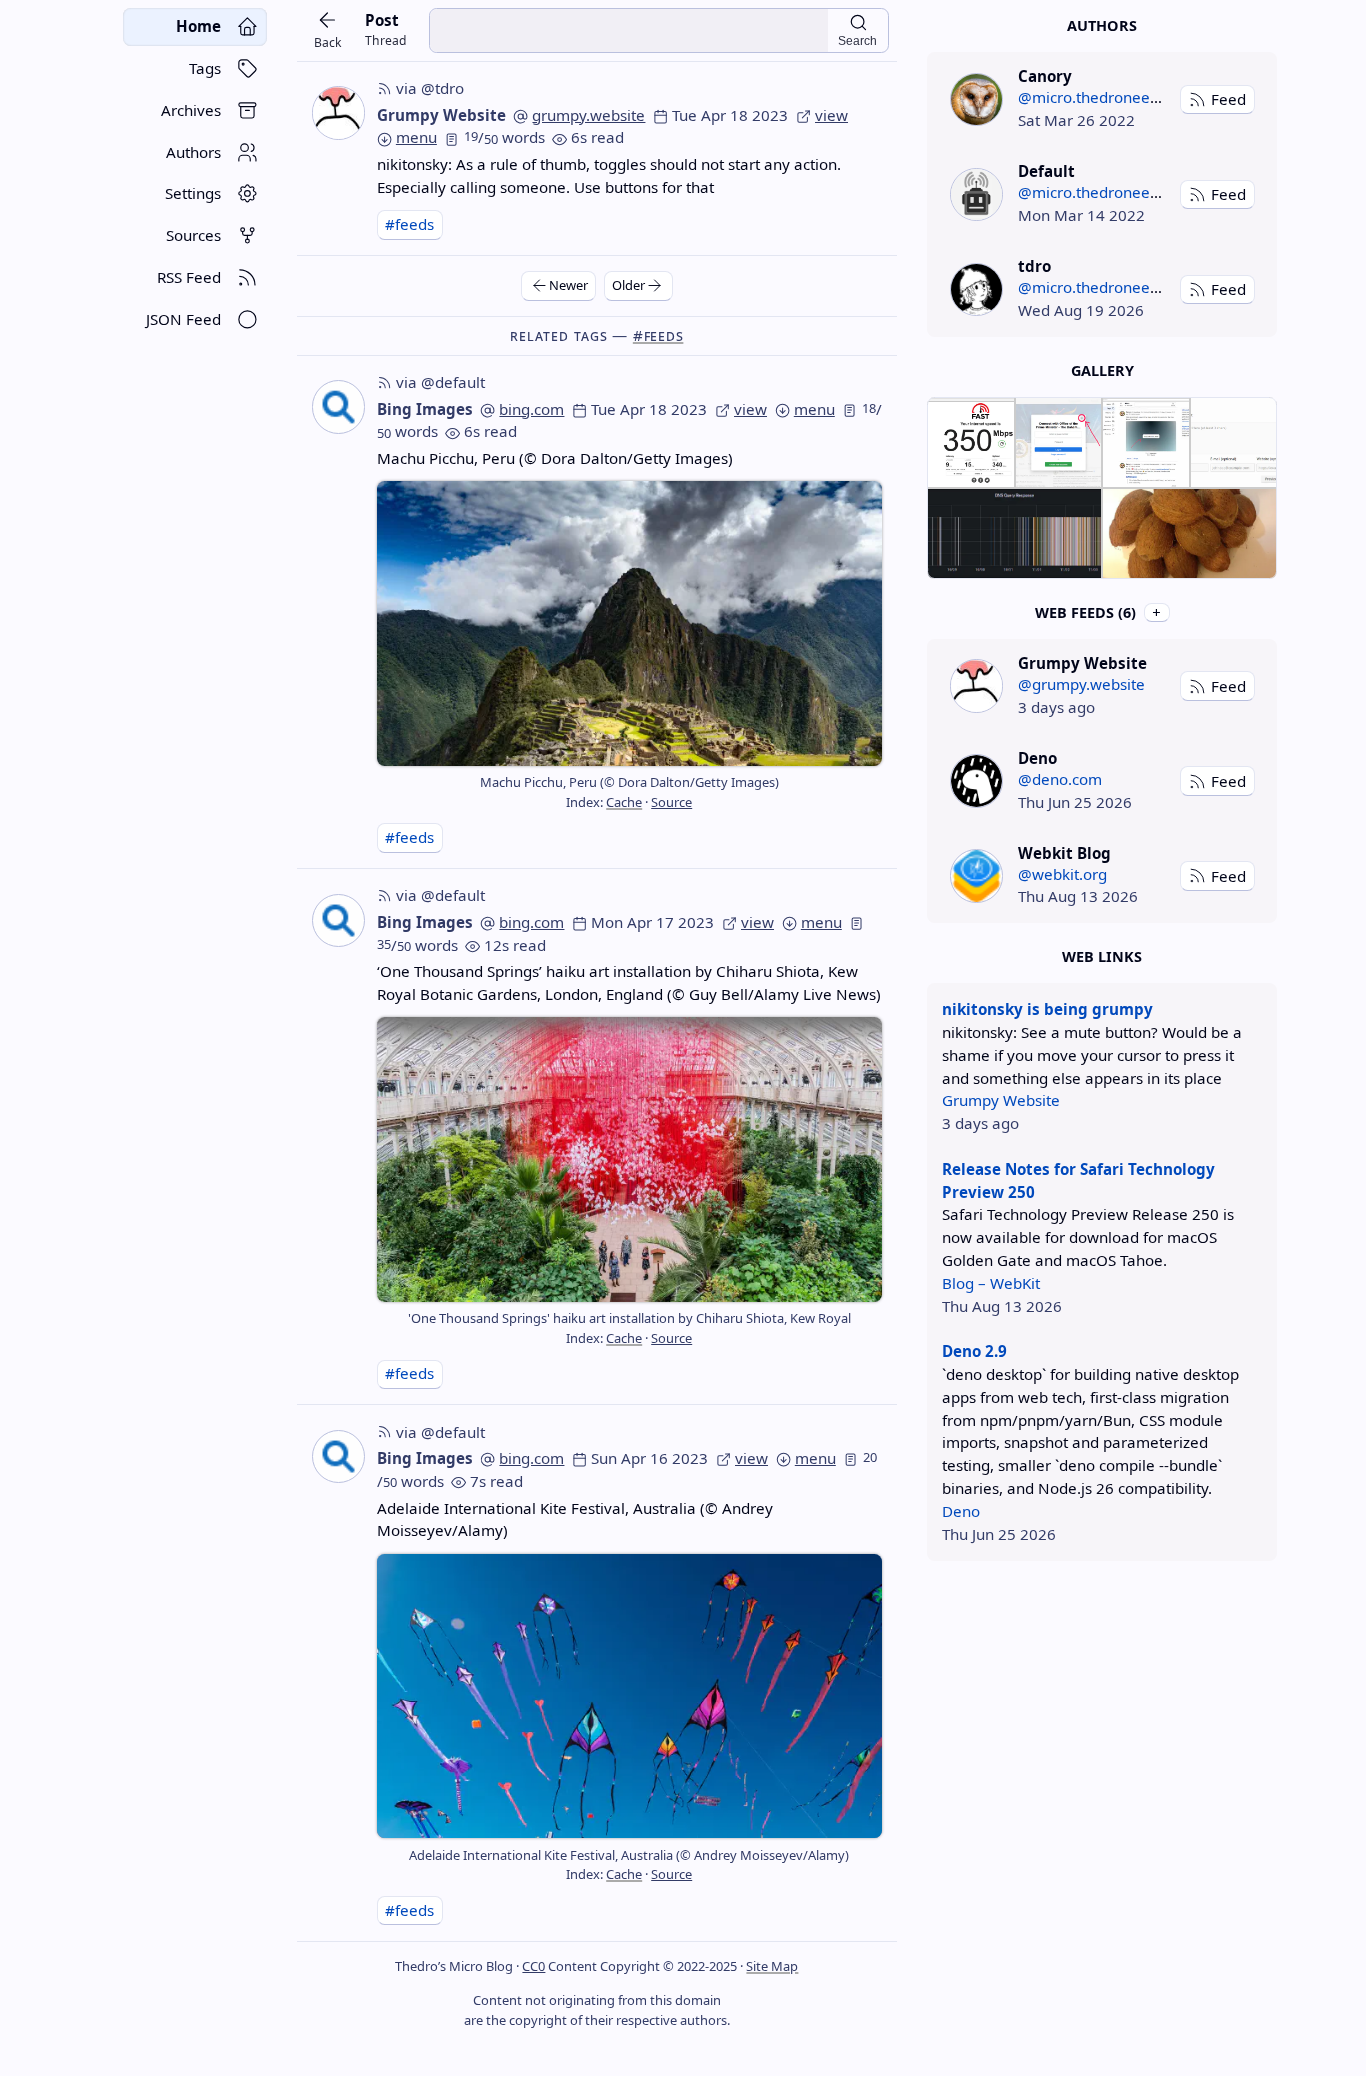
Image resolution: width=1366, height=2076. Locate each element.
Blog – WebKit (991, 1283)
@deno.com (1060, 779)
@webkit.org (1062, 874)
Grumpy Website (441, 115)
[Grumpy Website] (976, 685)
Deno (961, 1511)
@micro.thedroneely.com (1106, 97)
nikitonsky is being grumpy (1047, 1009)
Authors (1102, 25)
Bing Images (425, 409)
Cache (624, 802)
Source (671, 802)
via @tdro (430, 88)
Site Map (772, 1966)
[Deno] (976, 780)
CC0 (533, 1966)
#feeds (409, 224)
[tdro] (976, 289)
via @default (440, 382)
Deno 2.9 (974, 1351)
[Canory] (976, 99)
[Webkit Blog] (976, 875)
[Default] (976, 194)
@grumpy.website (1081, 684)
